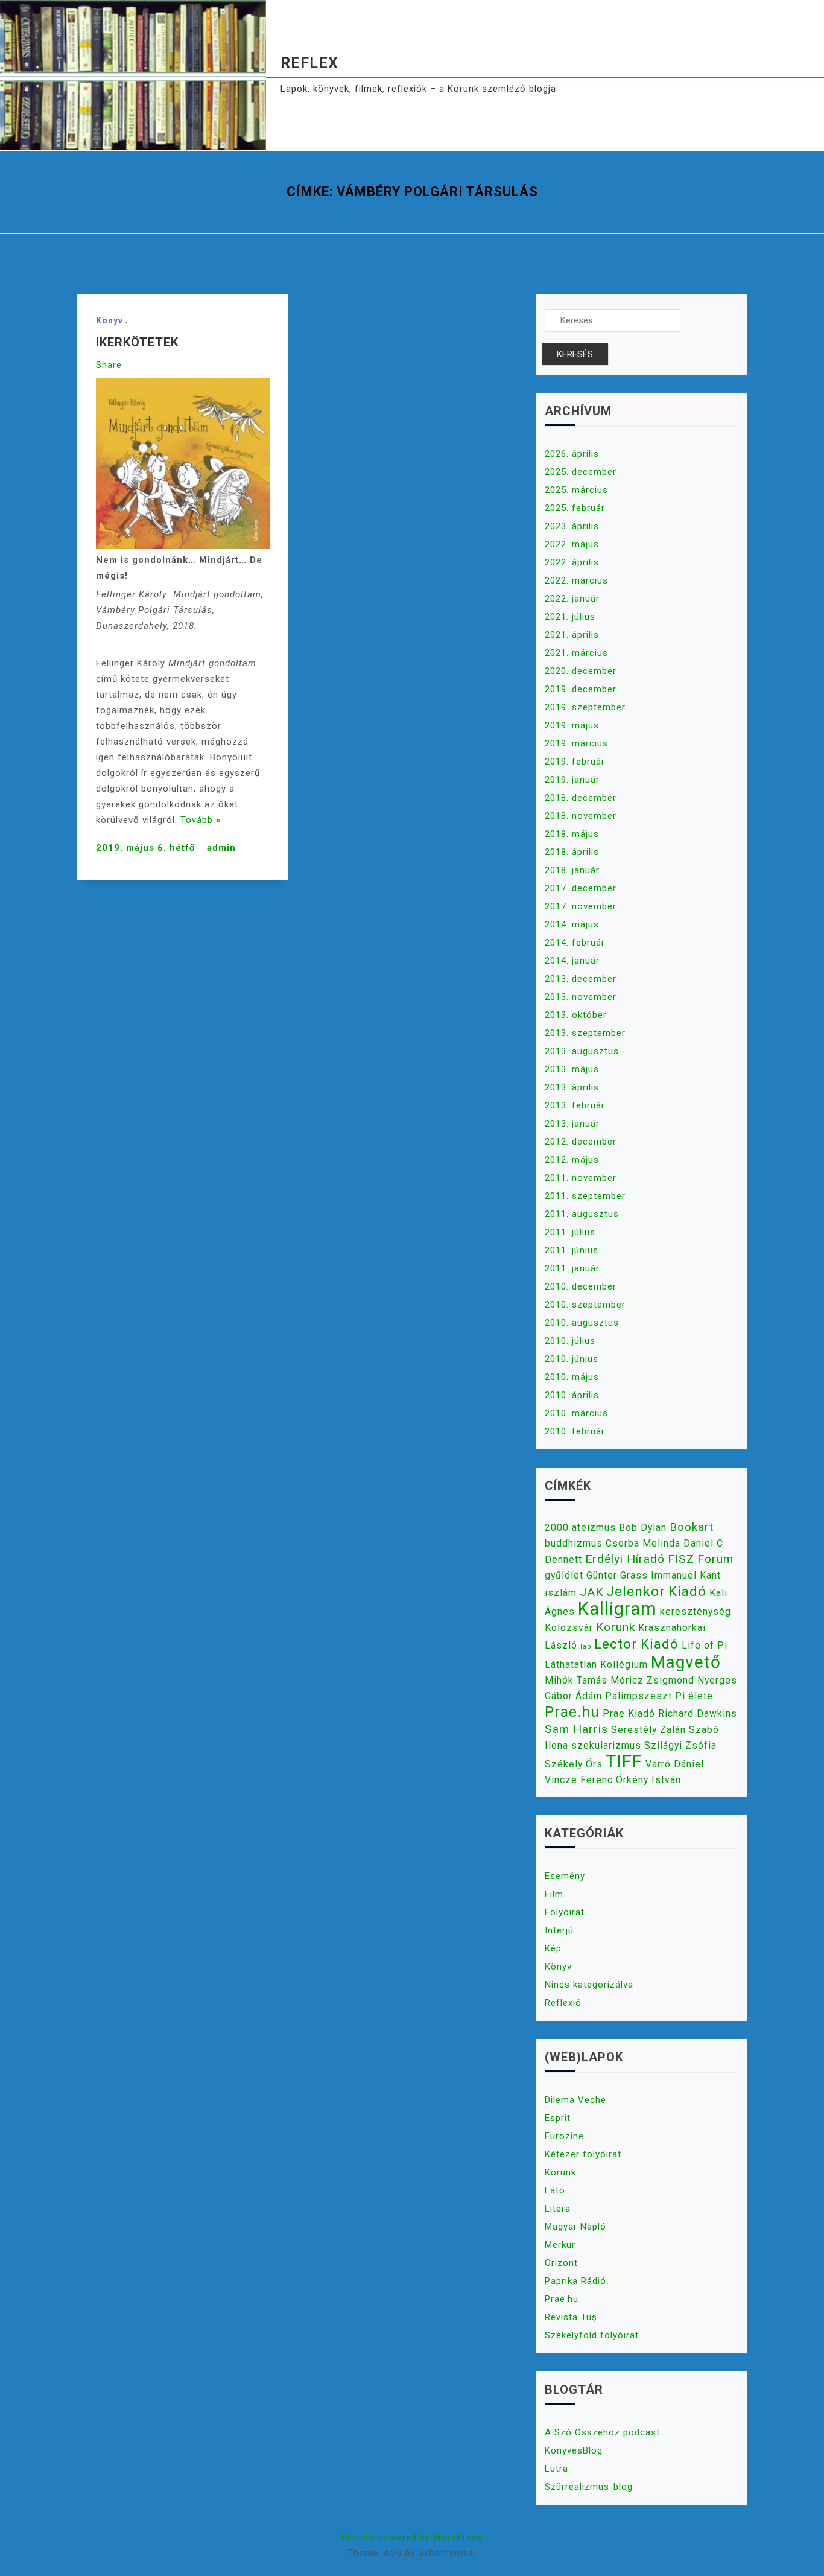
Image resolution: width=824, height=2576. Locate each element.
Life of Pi (705, 1645)
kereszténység (696, 1611)
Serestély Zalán (648, 1730)
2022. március (576, 580)
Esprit (558, 2118)
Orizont (561, 2263)
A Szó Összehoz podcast (602, 2432)
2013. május (572, 1069)
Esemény (565, 1876)
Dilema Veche (575, 2100)
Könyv (109, 320)
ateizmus (594, 1528)
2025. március (576, 490)
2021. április (572, 635)
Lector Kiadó (636, 1644)
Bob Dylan (643, 1528)
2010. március (576, 1413)
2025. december (581, 472)
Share (109, 365)
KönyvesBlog (574, 2450)
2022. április (572, 562)
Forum (715, 1559)
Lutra (556, 2469)
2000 (557, 1528)
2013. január (572, 1124)
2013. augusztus (582, 1051)
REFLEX (309, 63)
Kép (553, 1948)
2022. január (572, 599)
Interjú (559, 1930)
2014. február (575, 943)
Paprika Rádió (575, 2281)
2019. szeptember (585, 707)
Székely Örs (574, 1764)
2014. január (572, 961)
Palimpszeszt (639, 1696)
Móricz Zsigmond (652, 1680)
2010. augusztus (582, 1323)
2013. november (581, 997)
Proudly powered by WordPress (412, 2537)
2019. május (572, 725)
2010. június (572, 1359)
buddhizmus (574, 1543)
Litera (558, 2209)
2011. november (581, 1178)
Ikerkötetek (137, 342)
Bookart (692, 1527)
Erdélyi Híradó (625, 1559)
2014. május (572, 924)
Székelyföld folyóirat (592, 2335)
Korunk (616, 1627)
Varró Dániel (675, 1764)
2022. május (572, 544)
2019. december (581, 689)
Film (554, 1894)
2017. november (581, 906)
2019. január (572, 780)
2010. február (575, 1431)
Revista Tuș (571, 2317)
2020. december (581, 671)
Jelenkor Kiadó (656, 1591)
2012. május (572, 1160)
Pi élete (694, 1696)
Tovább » (201, 820)
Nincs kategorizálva (589, 1985)
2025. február (575, 508)
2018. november (581, 816)
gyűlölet (564, 1575)
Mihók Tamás (576, 1680)
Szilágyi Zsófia (680, 1745)
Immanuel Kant (686, 1575)
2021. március (576, 653)
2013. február (575, 1105)
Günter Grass (617, 1575)
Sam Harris (576, 1729)
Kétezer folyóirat (583, 2154)
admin (221, 848)
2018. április (572, 852)
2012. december (581, 1142)
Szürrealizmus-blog (589, 2487)
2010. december (581, 1286)
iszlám (561, 1593)
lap (586, 1646)
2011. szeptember (585, 1196)
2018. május (572, 834)
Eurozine (564, 2136)
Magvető (686, 1662)
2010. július (570, 1341)
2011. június (572, 1250)
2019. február (575, 762)
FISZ (681, 1559)
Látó (555, 2190)
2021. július (570, 617)
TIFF (624, 1761)
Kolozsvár (569, 1628)
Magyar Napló (575, 2227)
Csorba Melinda (643, 1543)
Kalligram (617, 1609)
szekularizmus (606, 1745)
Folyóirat (565, 1912)
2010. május (572, 1377)
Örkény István (648, 1780)
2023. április (572, 526)
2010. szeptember (585, 1305)
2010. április (572, 1395)
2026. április (572, 454)
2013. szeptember (585, 1033)
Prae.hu (572, 1712)
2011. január (572, 1268)
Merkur (560, 2245)
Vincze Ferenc (579, 1780)
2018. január (572, 870)
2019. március (576, 743)
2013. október (576, 1015)
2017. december (581, 888)
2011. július (570, 1232)
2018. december (581, 798)
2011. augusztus (582, 1214)
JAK (591, 1592)
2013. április (572, 1087)
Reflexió (563, 2003)
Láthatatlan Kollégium (596, 1665)
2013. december (581, 979)
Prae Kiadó (629, 1713)
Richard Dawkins (698, 1713)
